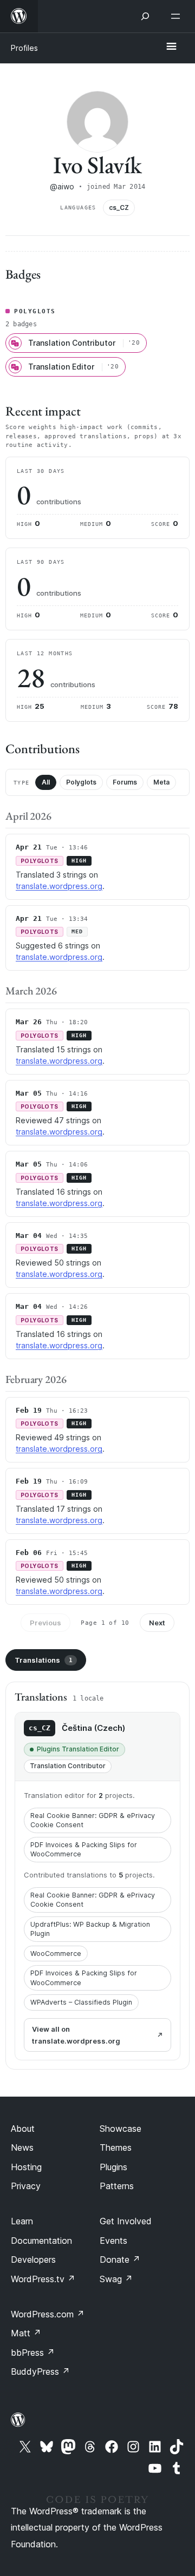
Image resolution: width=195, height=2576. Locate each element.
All (46, 782)
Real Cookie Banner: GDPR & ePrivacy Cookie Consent (93, 1820)
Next (157, 1623)
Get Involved (126, 2221)
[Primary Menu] (171, 47)
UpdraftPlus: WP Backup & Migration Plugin (90, 1929)
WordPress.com (48, 2314)
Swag (116, 2279)
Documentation (41, 2241)
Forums (125, 782)
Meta (161, 782)
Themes (116, 2147)
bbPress (33, 2353)
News (22, 2147)
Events (113, 2241)
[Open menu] (178, 16)
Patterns (117, 2186)
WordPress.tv (43, 2279)
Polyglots (81, 782)
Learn (22, 2221)
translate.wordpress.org (59, 886)
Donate (120, 2259)
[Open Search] (145, 16)
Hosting (26, 2167)
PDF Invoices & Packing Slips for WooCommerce (84, 1850)
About (23, 2129)
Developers (33, 2259)
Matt (26, 2333)
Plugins (113, 2167)
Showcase (121, 2129)
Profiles (24, 48)
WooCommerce (56, 1954)
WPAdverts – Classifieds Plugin (81, 2002)
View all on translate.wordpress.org (76, 2035)
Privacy (26, 2186)
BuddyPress (40, 2371)
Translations (44, 1660)
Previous (45, 1623)
